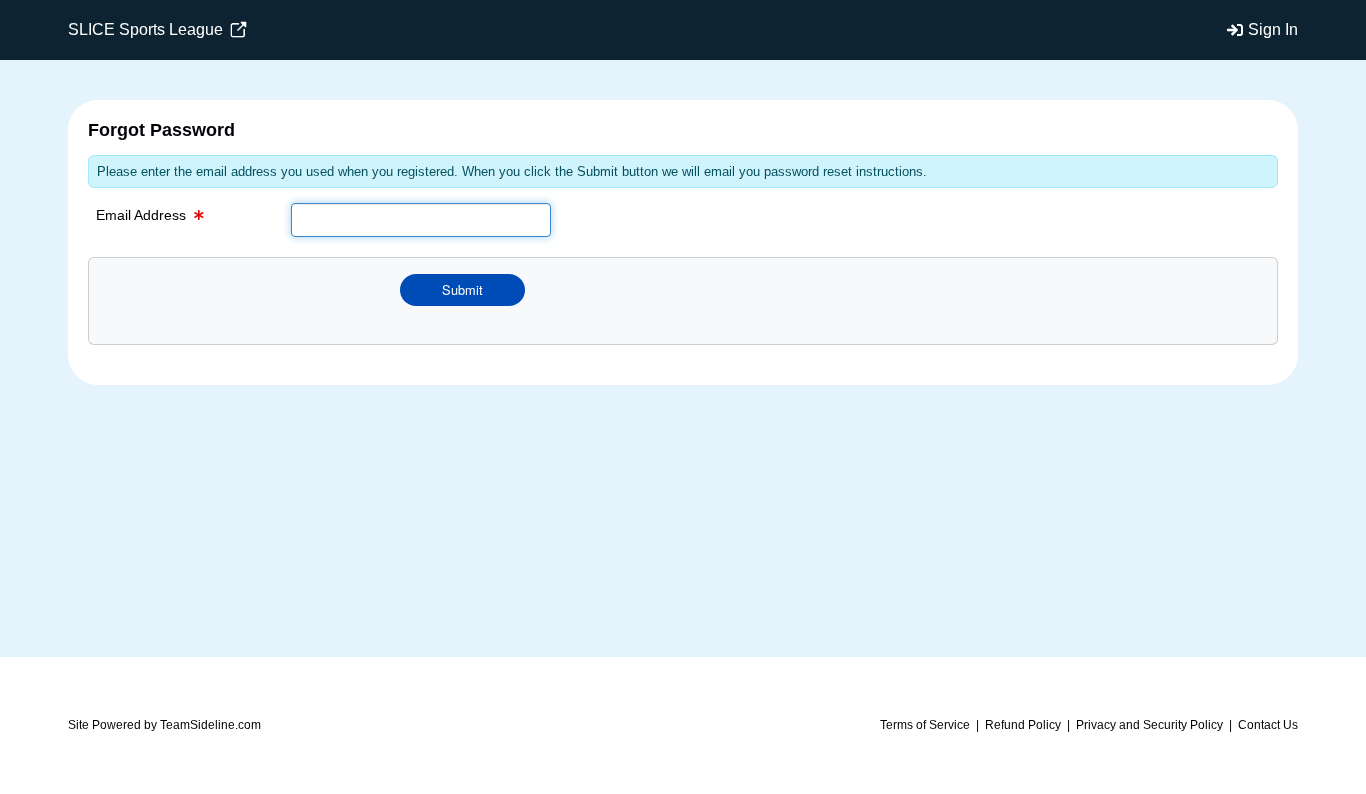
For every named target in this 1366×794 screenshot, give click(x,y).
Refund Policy (1023, 725)
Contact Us (1268, 725)
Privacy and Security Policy (1149, 725)
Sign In (1273, 29)
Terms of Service (925, 725)
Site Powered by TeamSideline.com (164, 725)
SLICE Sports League (147, 29)
